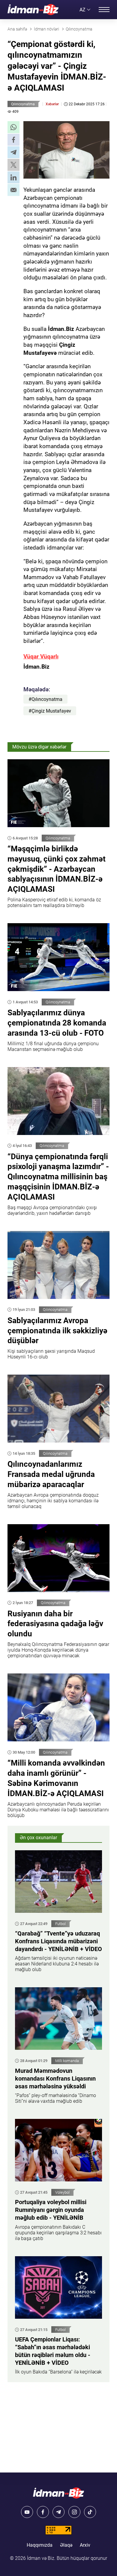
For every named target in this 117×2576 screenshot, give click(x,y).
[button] (13, 127)
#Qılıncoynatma (45, 699)
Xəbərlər (52, 104)
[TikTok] (90, 2512)
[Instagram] (74, 2512)
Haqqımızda (40, 2545)
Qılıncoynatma (23, 104)
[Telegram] (58, 2512)
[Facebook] (43, 2512)
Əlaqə (66, 2545)
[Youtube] (27, 2512)
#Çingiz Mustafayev (50, 711)
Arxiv (85, 2545)
